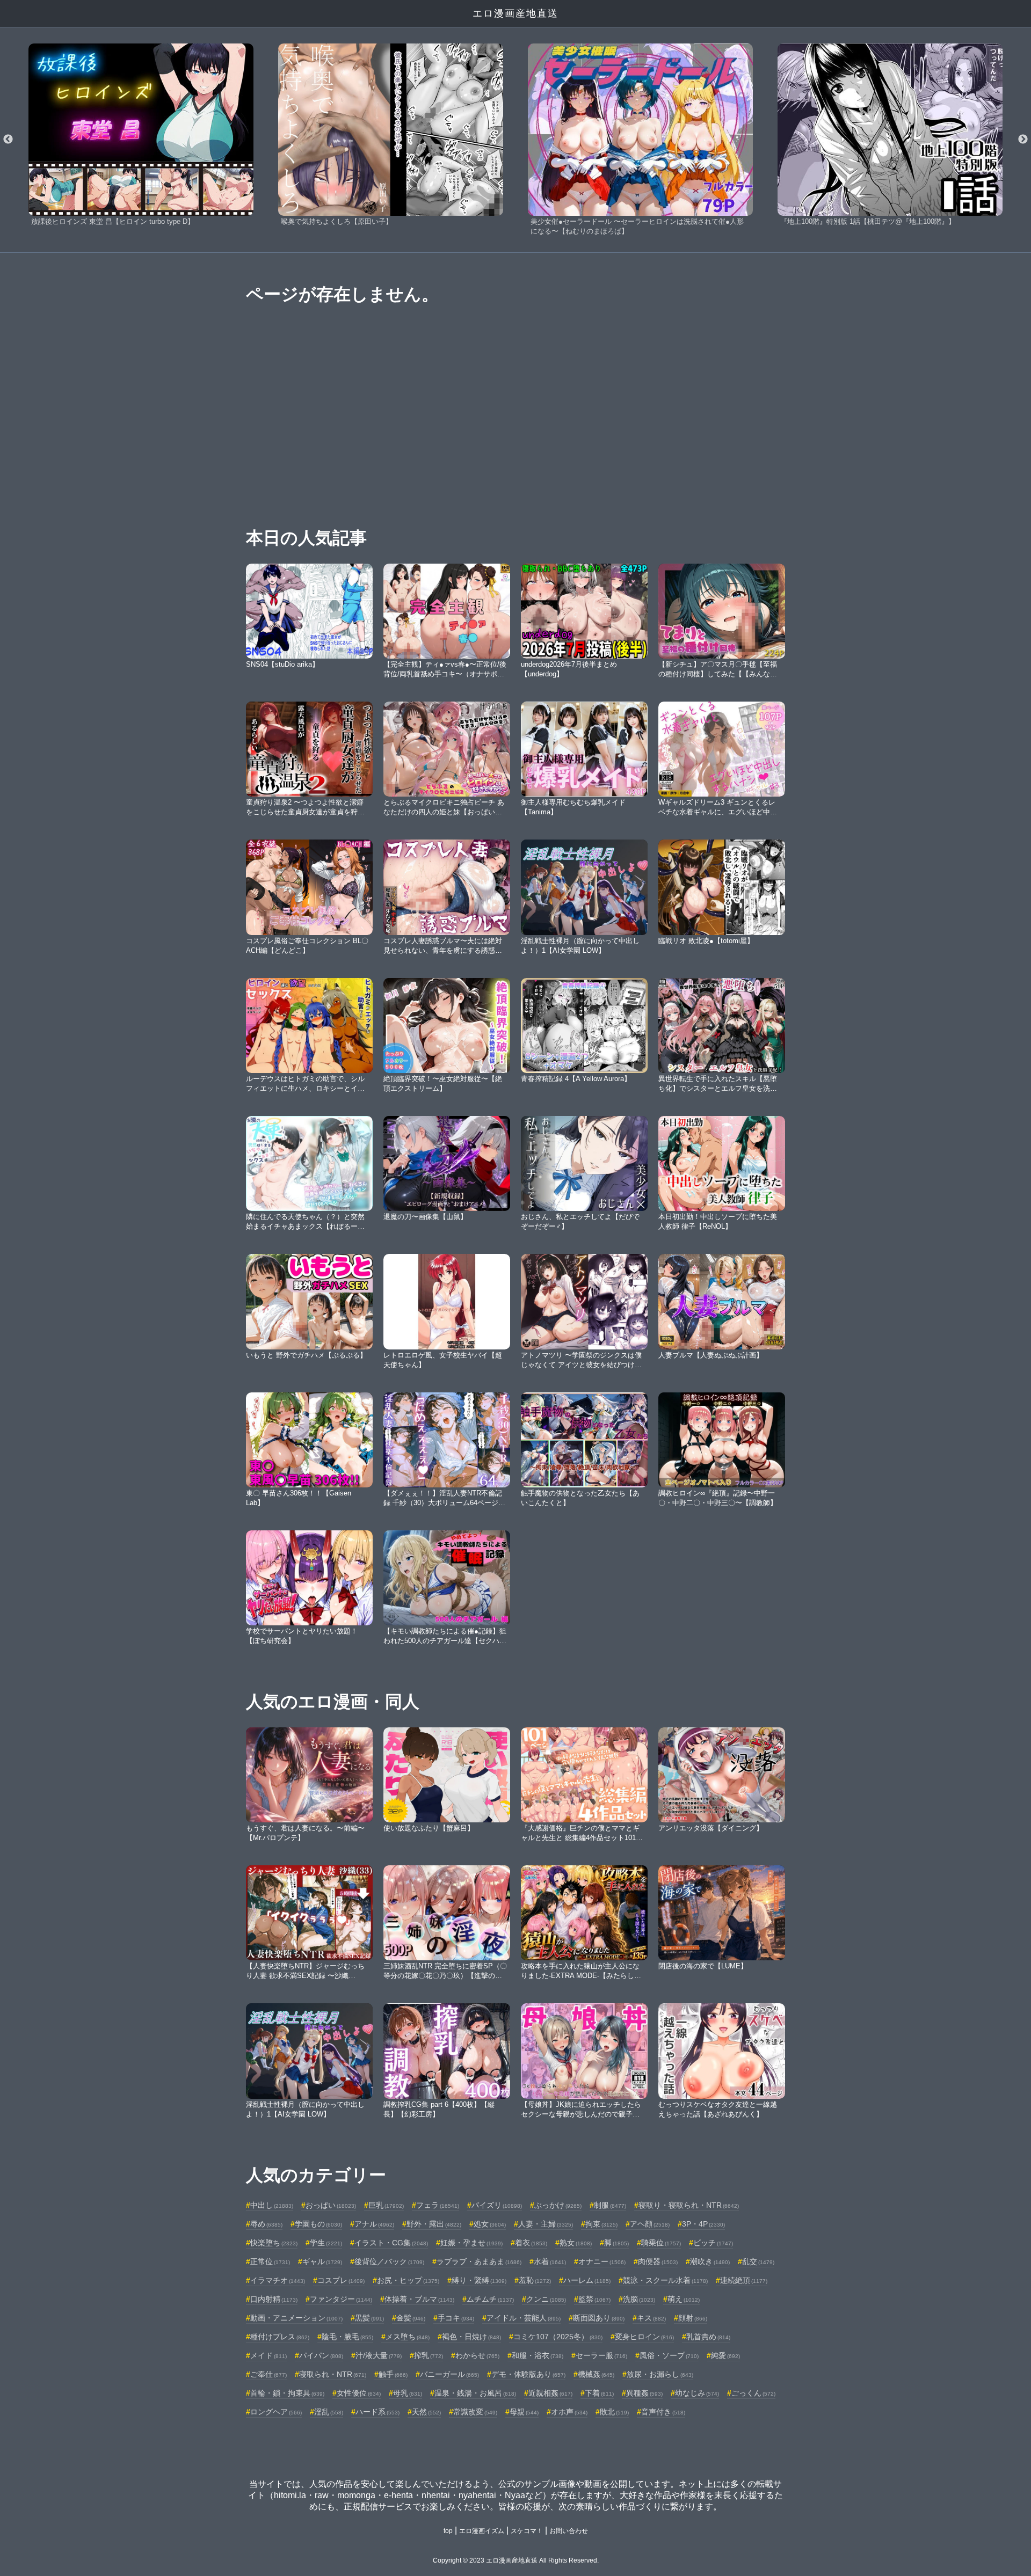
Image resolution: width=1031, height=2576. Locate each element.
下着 (599, 2393)
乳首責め (708, 2337)
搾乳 (429, 2355)
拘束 (601, 2224)
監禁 (594, 2299)
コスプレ (341, 2280)
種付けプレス (280, 2337)
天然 (426, 2412)
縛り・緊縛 (479, 2280)
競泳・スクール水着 (665, 2280)
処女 (490, 2224)
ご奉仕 (268, 2374)
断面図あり (599, 2318)
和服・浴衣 (538, 2355)
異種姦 (644, 2393)
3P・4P (703, 2224)
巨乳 (386, 2205)
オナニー (602, 2261)
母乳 (408, 2393)
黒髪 (369, 2318)
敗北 (614, 2412)
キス (651, 2318)
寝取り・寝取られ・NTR (689, 2205)
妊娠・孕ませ (471, 2243)
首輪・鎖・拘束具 (287, 2393)
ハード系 (377, 2412)
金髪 (411, 2318)
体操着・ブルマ (419, 2299)
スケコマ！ (527, 2531)
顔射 (693, 2318)
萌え (684, 2299)
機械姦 (596, 2374)
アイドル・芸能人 (524, 2318)
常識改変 (475, 2412)
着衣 (531, 2243)
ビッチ (713, 2243)
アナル (374, 2224)
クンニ (546, 2299)
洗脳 (639, 2299)
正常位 (270, 2261)
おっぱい (331, 2205)
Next (1023, 140)
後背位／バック (389, 2261)
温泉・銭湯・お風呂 (475, 2393)
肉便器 (658, 2261)
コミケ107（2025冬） (558, 2337)
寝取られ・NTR (333, 2374)
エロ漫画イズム (482, 2531)
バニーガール (449, 2374)
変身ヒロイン (644, 2337)
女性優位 (359, 2393)
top (448, 2531)
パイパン (321, 2355)
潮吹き (710, 2261)
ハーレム (587, 2280)
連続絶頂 (744, 2280)
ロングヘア (276, 2412)
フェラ (438, 2205)
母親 (524, 2412)
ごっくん (753, 2393)
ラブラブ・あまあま (479, 2261)
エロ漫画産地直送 (515, 13)
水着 (550, 2261)
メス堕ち (408, 2337)
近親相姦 (550, 2393)
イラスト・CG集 (391, 2243)
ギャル (322, 2261)
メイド (268, 2355)
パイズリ (497, 2205)
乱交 (758, 2261)
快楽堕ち (274, 2243)
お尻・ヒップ (408, 2280)
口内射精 (274, 2299)
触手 (393, 2374)
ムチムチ (490, 2299)
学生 (326, 2243)
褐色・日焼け (471, 2337)
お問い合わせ (569, 2531)
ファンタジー (341, 2299)
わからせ (477, 2355)
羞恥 (535, 2280)
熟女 (576, 2243)
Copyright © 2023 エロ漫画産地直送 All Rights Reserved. (516, 2560)
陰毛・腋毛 (347, 2337)
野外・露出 (434, 2224)
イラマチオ (278, 2280)
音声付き (663, 2412)
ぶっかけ (558, 2205)
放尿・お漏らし (660, 2374)
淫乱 (329, 2412)
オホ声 (569, 2412)
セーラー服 (601, 2355)
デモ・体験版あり (528, 2374)
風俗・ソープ (669, 2355)
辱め (266, 2224)
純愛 (725, 2355)
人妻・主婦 (546, 2224)
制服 (610, 2205)
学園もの (318, 2224)
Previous (8, 140)
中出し (272, 2205)
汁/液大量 (379, 2355)
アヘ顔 (650, 2224)
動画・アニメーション (296, 2318)
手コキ (456, 2318)
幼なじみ (697, 2393)
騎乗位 (661, 2243)
